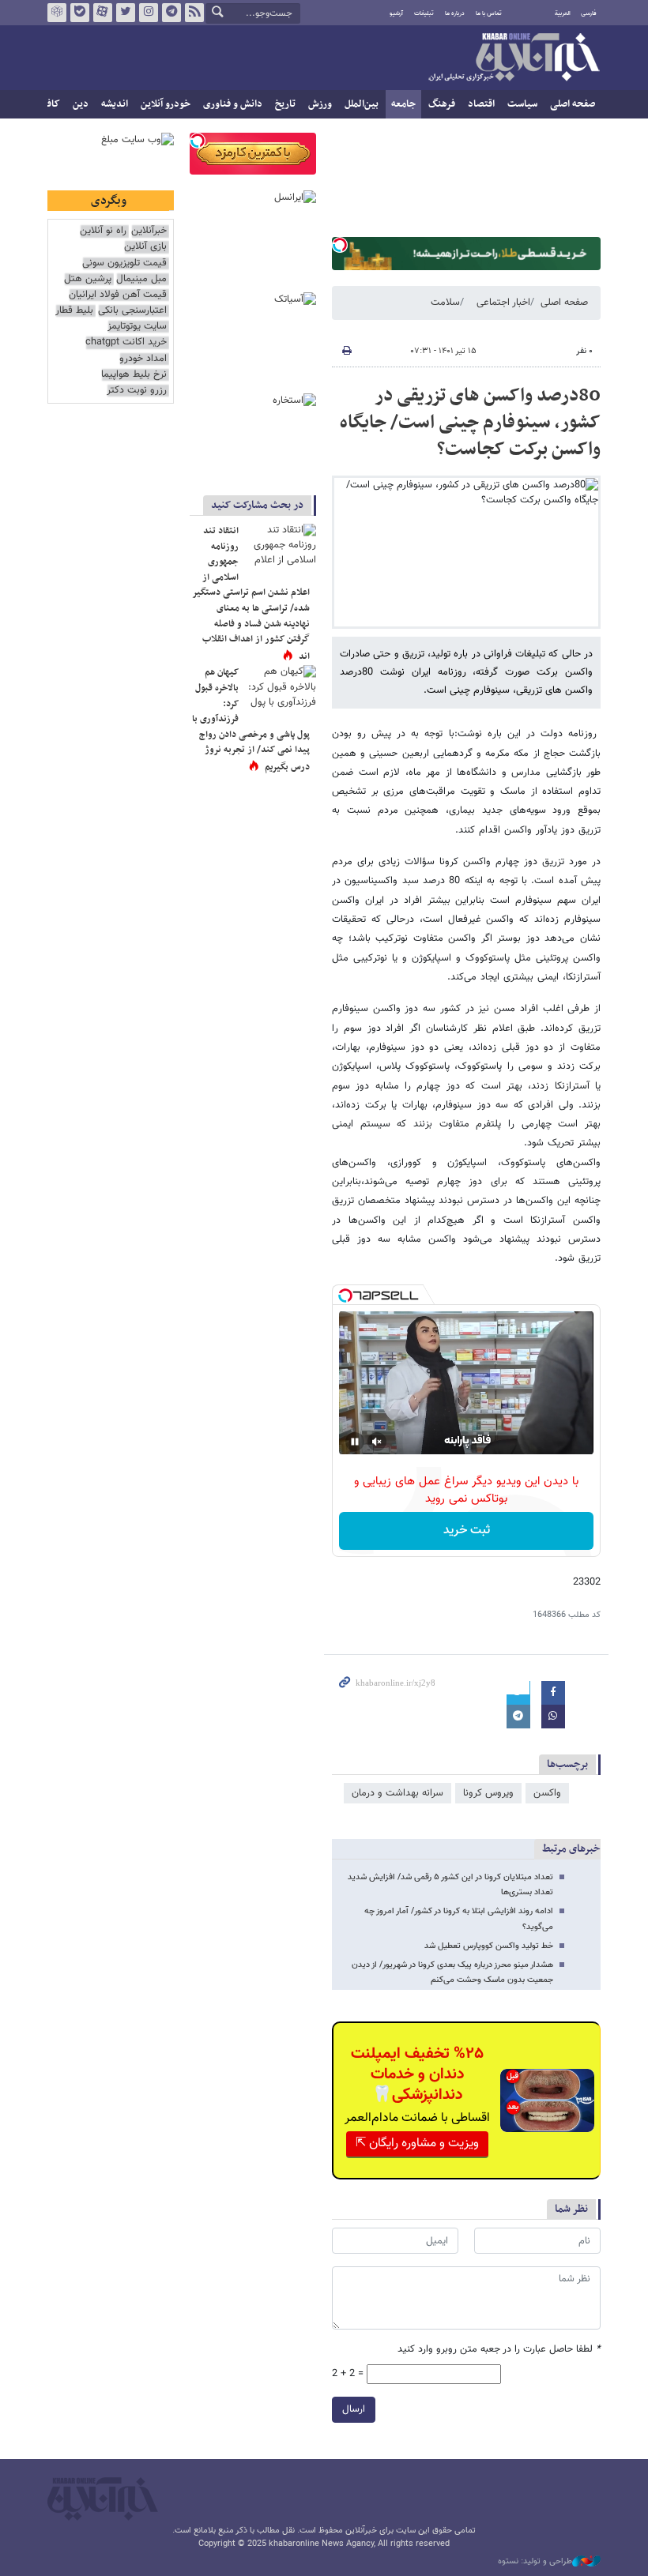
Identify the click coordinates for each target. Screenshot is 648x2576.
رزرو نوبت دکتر (137, 391)
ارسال (354, 2409)
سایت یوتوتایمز (137, 327)
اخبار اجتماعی (503, 303)
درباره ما (455, 13)
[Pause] (355, 1442)
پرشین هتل (88, 279)
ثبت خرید (467, 1531)
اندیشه (115, 104)
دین (81, 104)
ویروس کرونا (488, 1793)
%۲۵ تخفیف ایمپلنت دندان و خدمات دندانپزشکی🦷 (417, 2074)
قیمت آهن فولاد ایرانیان (118, 295)
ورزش (320, 104)
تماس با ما (489, 13)
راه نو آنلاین (103, 231)
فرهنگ (442, 104)
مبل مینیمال (141, 279)
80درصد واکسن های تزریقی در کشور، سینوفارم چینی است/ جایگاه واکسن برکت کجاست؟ (470, 422)
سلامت (445, 303)
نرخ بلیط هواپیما (134, 375)
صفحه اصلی (573, 104)
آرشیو (396, 13)
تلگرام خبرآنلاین (171, 13)
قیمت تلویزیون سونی (124, 263)
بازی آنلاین (145, 247)
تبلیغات (424, 13)
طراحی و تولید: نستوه (535, 2562)
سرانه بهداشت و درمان (397, 1793)
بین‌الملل (362, 104)
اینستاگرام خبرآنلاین (149, 13)
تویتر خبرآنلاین (126, 13)
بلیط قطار (74, 311)
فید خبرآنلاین (194, 13)
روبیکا (57, 13)
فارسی (589, 13)
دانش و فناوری (233, 104)
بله (80, 13)
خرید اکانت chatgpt (126, 342)
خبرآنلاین (514, 58)
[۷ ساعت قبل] (281, 547)
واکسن (547, 1793)
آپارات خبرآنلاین (103, 13)
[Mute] (377, 1442)
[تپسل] (340, 245)
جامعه (403, 104)
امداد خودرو (143, 359)
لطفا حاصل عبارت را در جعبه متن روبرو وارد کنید (499, 2350)
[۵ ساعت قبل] (281, 689)
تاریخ (285, 104)
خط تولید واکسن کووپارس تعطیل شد (489, 1946)
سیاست (522, 104)
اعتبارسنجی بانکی (132, 311)
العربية (563, 13)
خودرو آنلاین (166, 104)
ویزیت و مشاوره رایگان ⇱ (417, 2144)
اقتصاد (481, 104)
